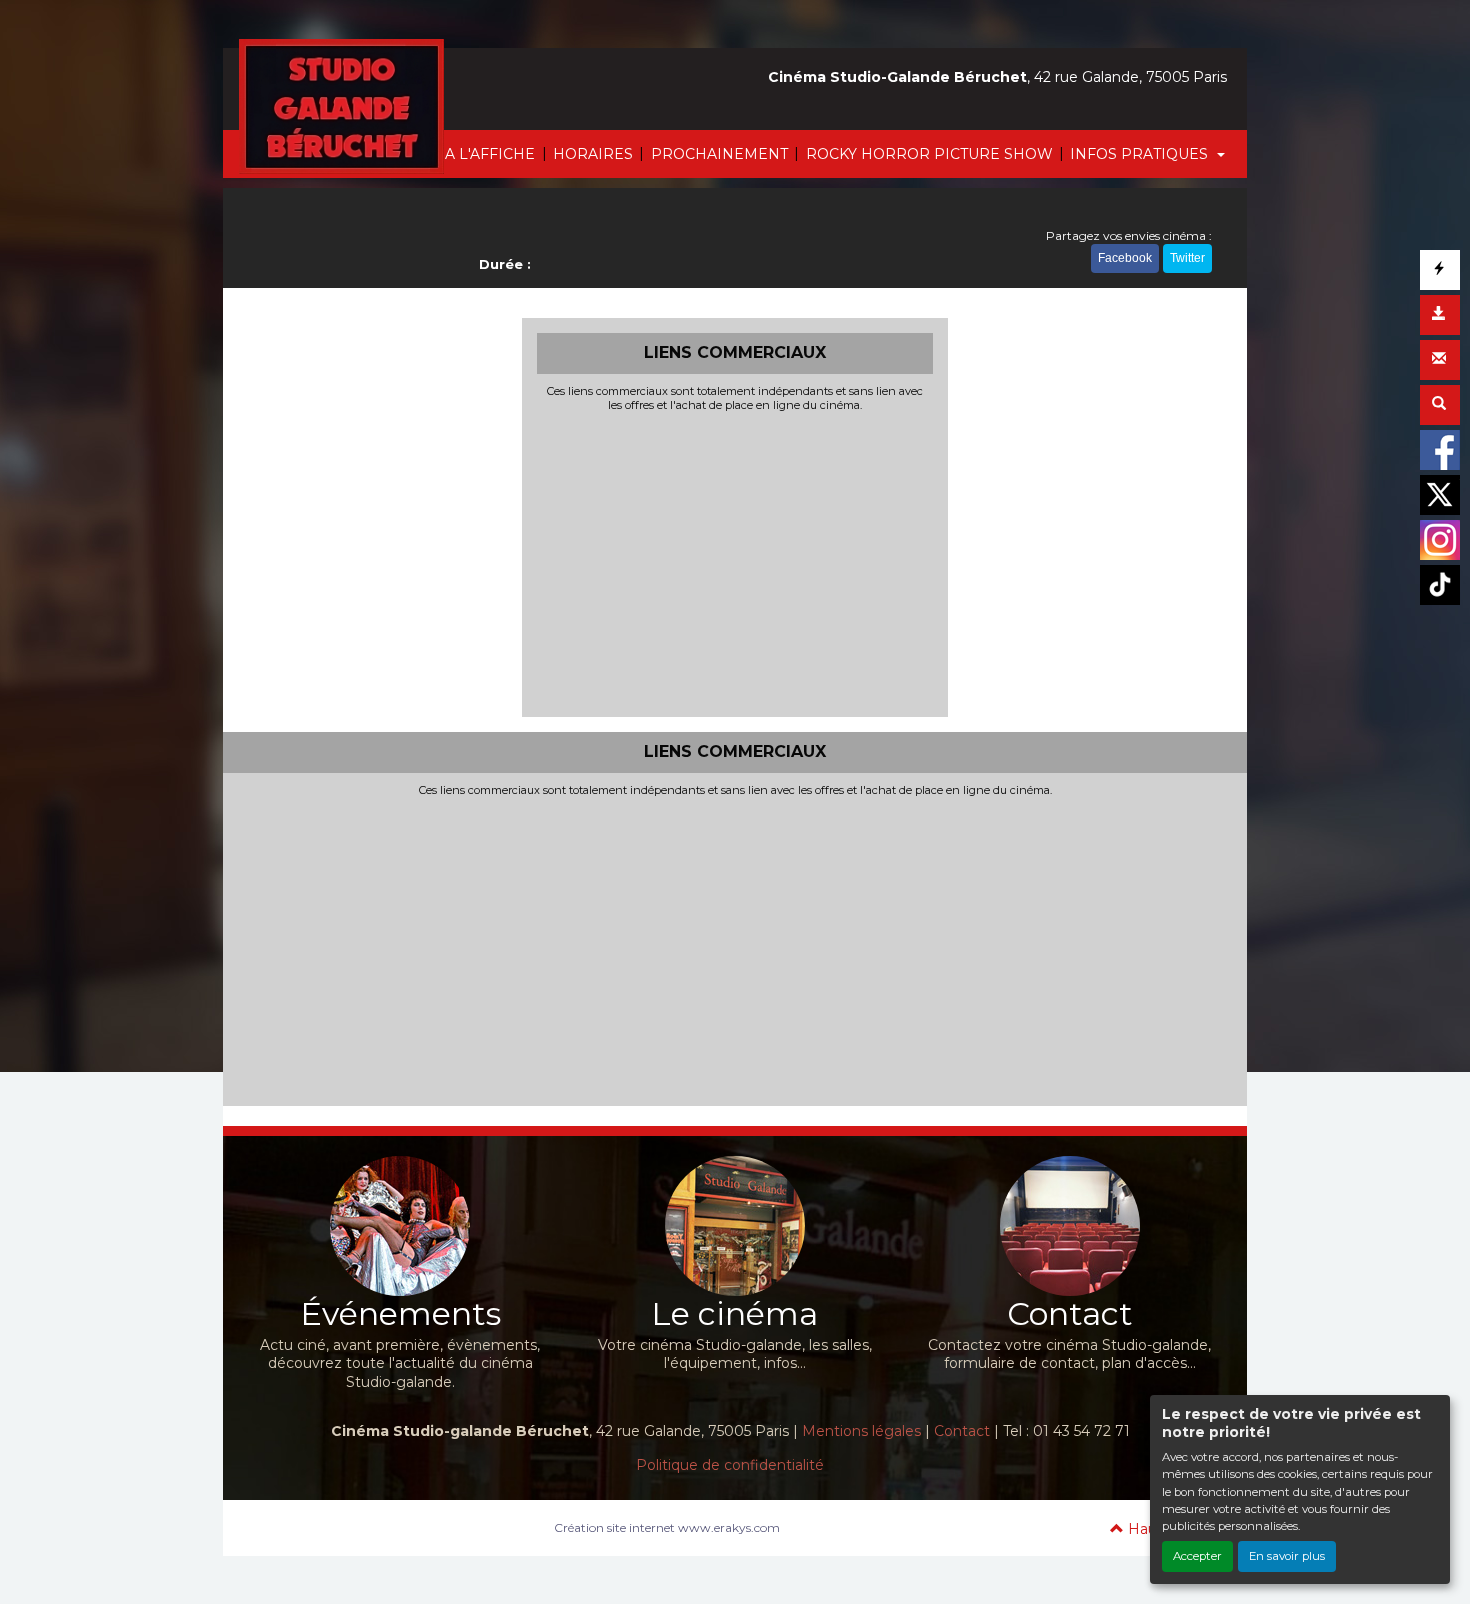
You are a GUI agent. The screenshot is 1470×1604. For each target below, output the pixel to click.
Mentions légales (861, 1431)
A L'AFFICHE (490, 154)
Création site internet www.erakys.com (667, 1527)
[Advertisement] (735, 562)
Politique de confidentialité (730, 1465)
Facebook (1125, 258)
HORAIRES (593, 154)
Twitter (1187, 258)
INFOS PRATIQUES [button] (1141, 154)
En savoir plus (1287, 1556)
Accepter (1197, 1556)
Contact (962, 1431)
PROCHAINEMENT (719, 154)
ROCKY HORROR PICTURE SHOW (929, 154)
